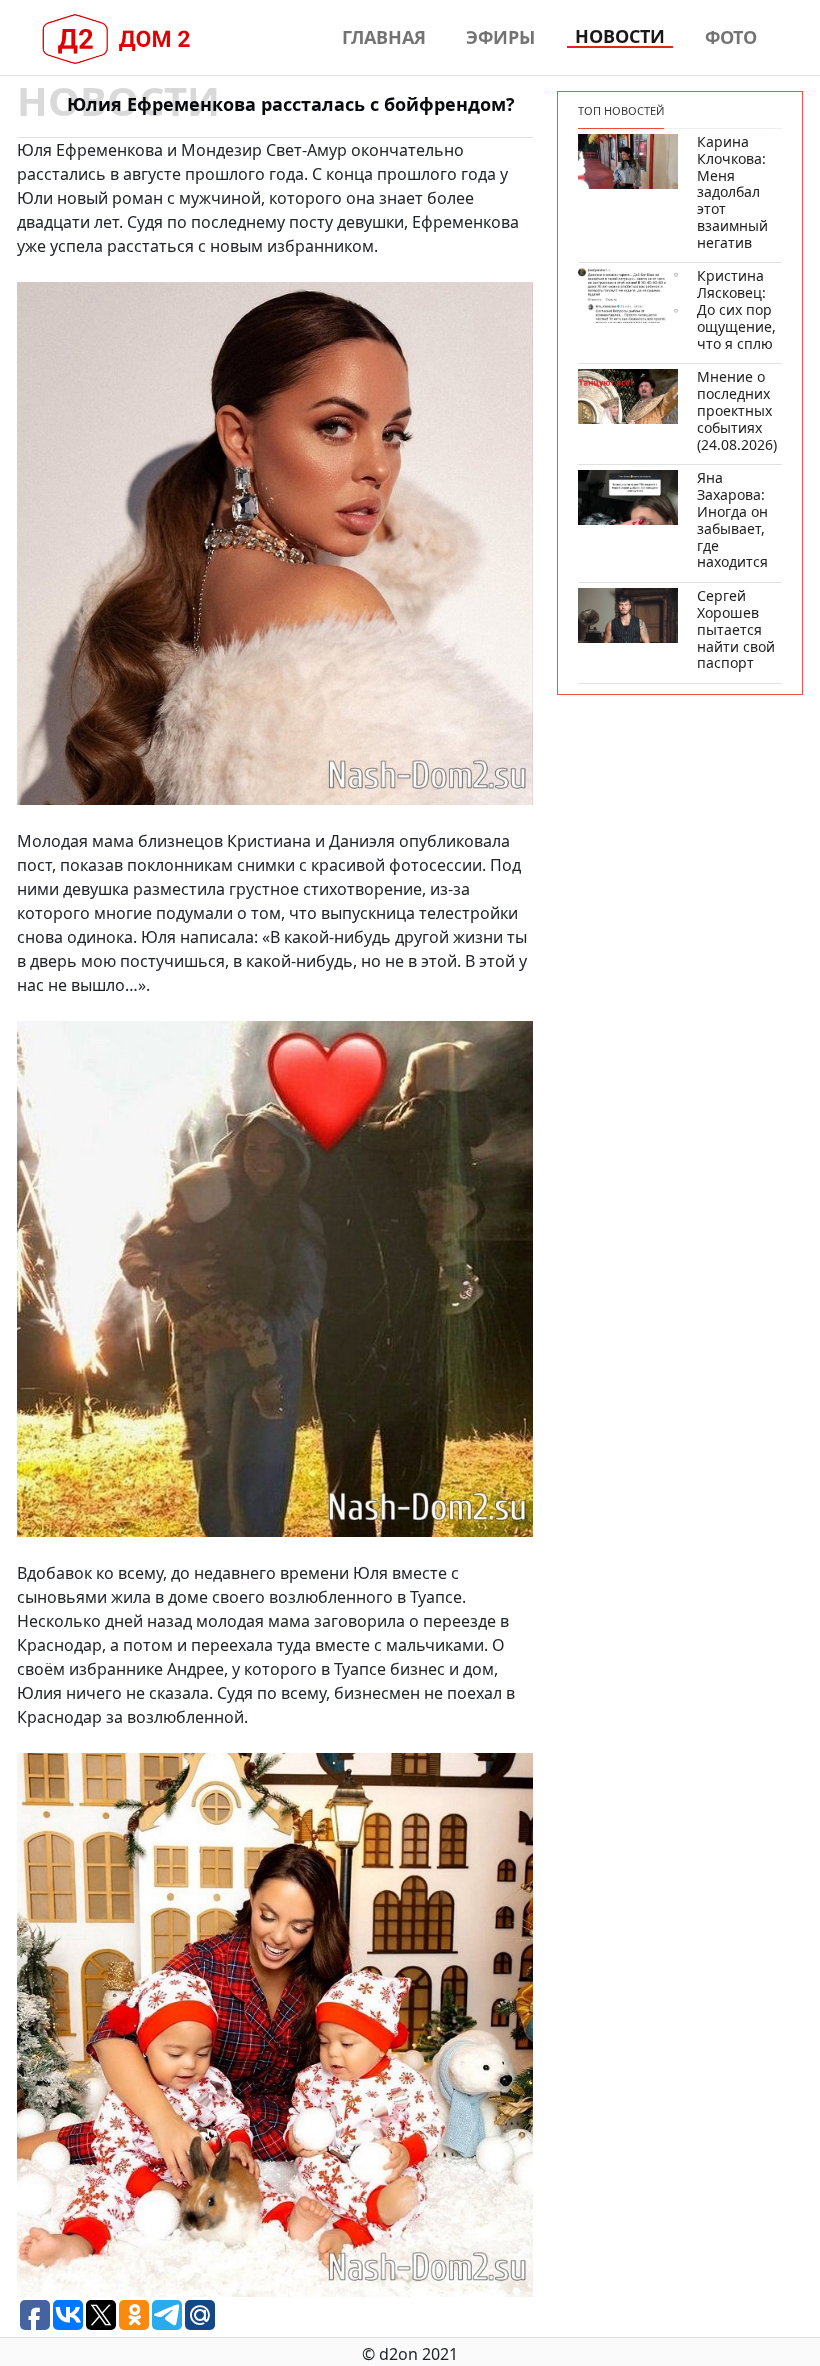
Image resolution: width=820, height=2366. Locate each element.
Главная (384, 37)
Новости (620, 37)
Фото (731, 37)
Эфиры (500, 37)
